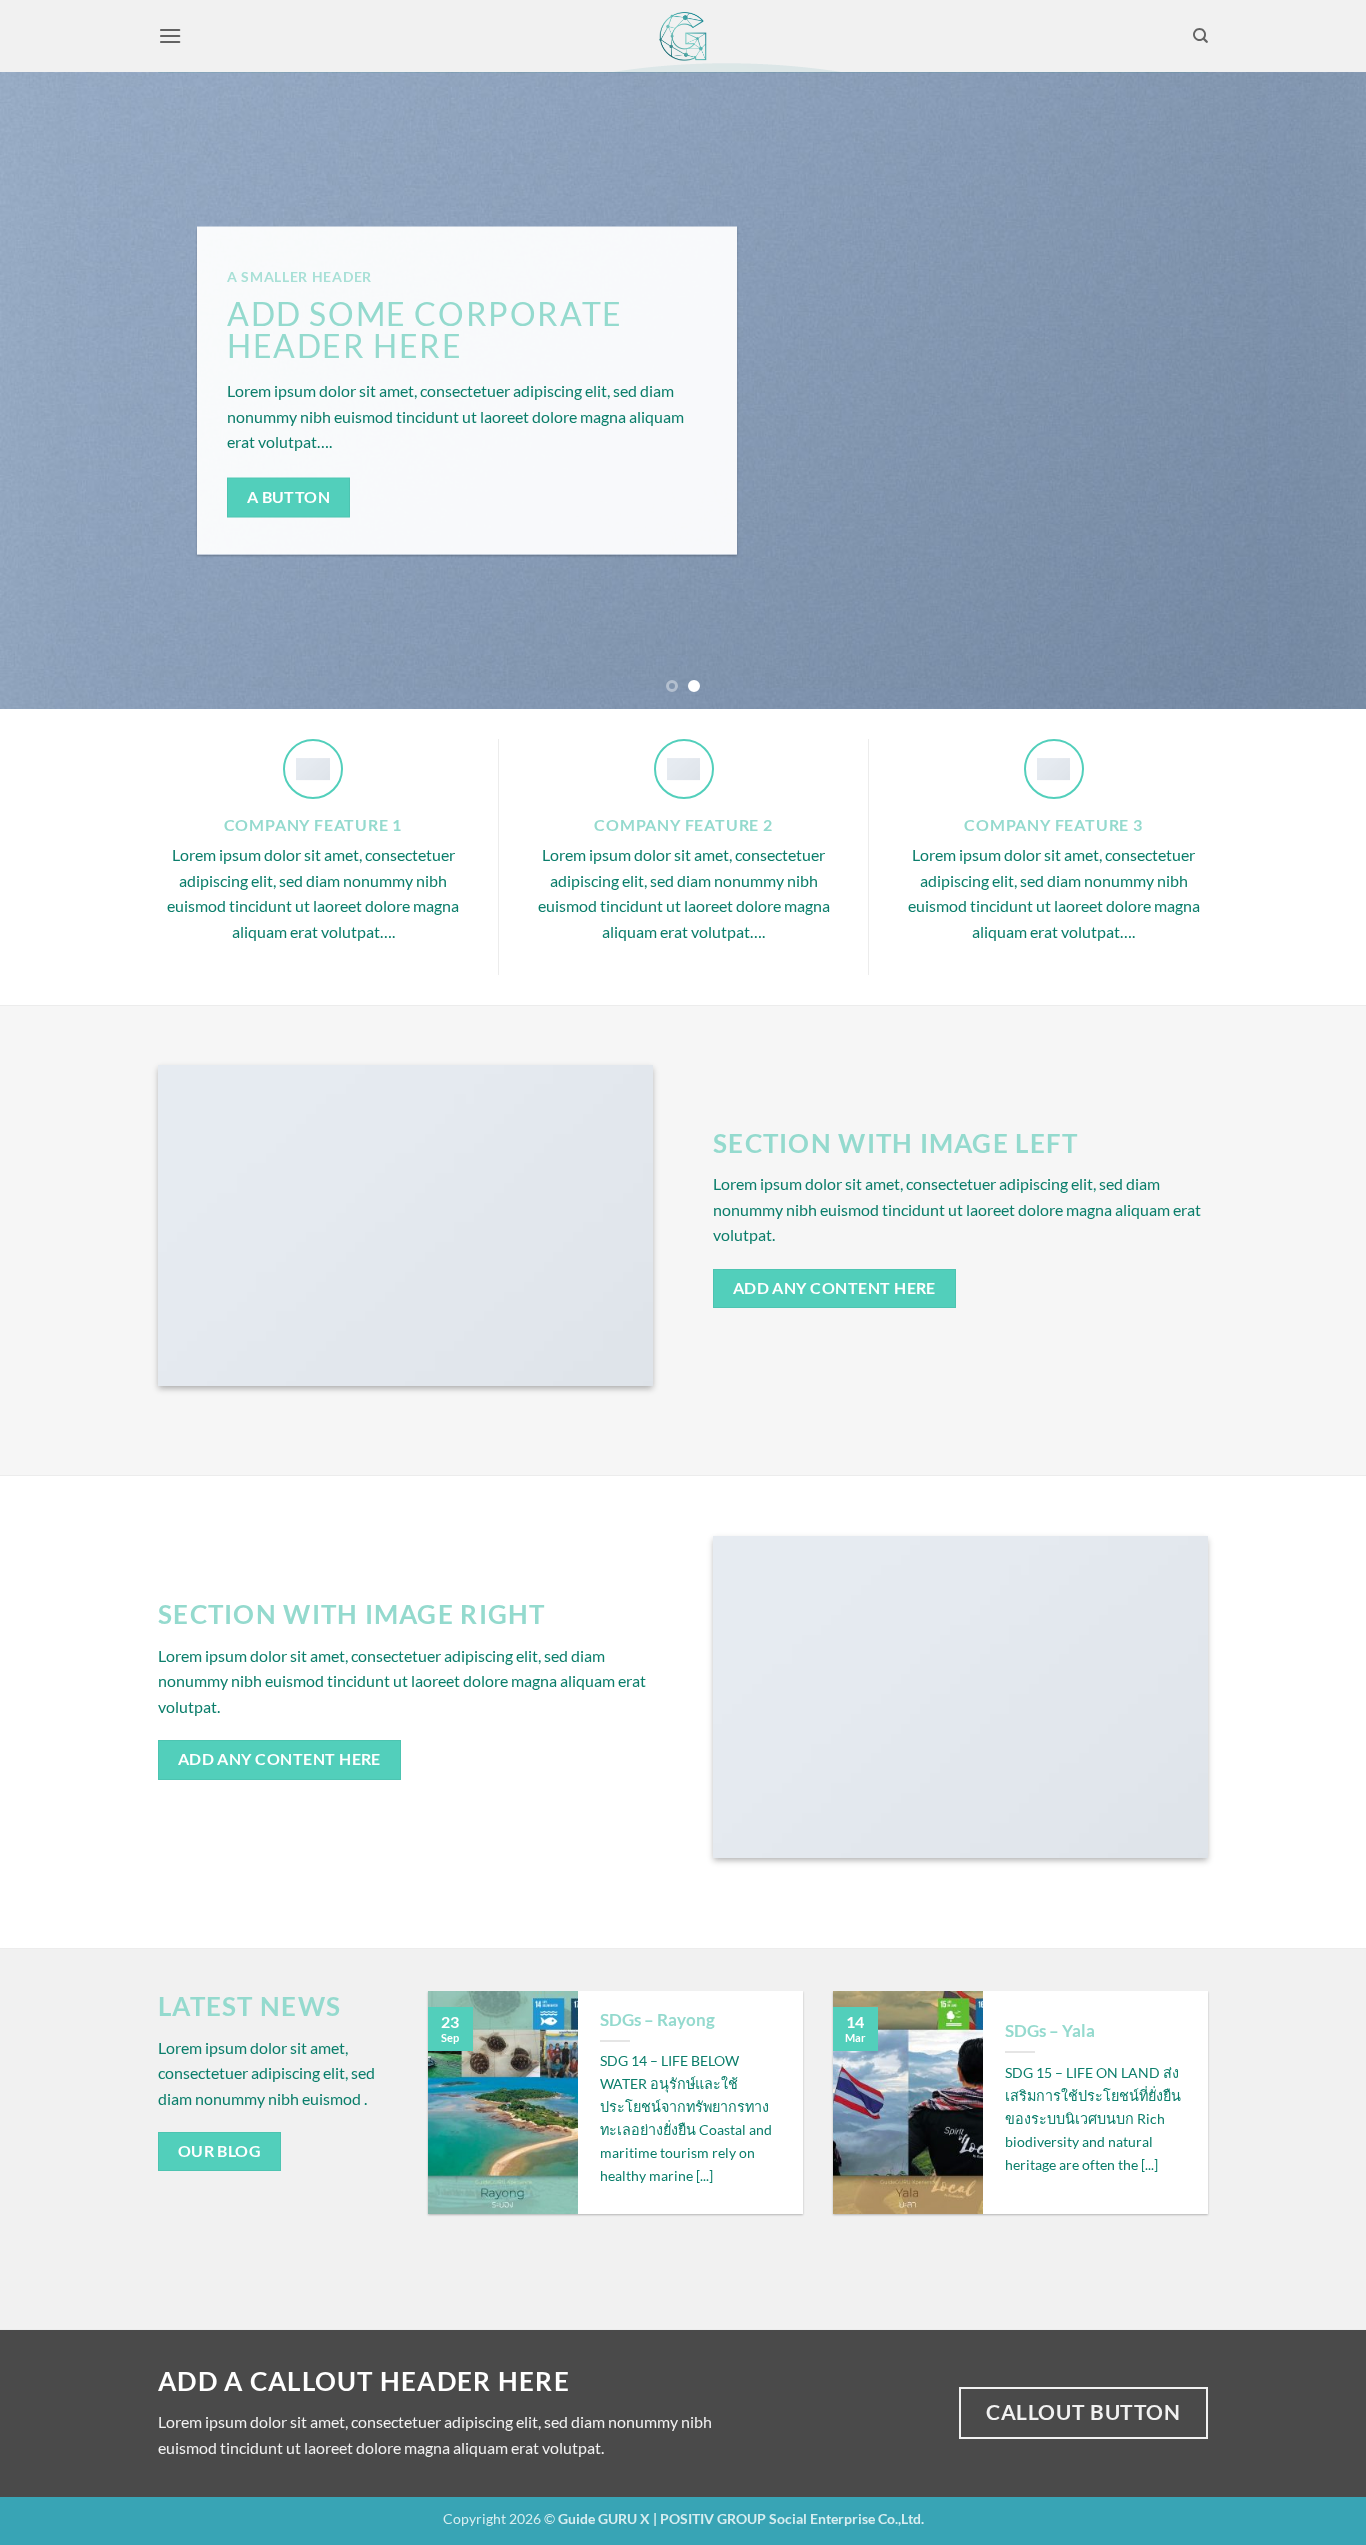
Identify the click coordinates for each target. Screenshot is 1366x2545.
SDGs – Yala (1050, 2031)
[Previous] (53, 390)
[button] (170, 35)
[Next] (1313, 390)
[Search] (1200, 36)
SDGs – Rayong (657, 2020)
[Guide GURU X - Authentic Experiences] (683, 36)
